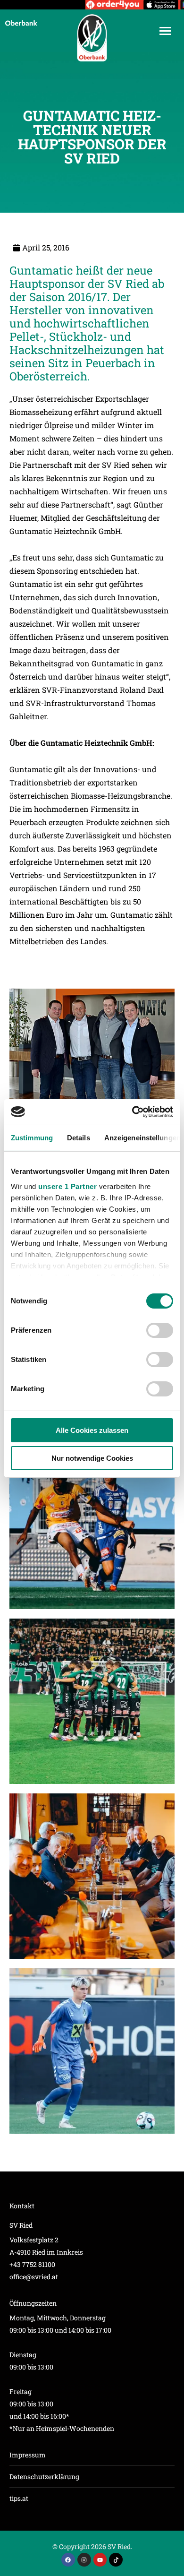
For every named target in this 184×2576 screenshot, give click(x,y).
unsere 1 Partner (67, 1186)
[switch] (160, 1330)
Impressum (28, 2455)
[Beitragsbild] (92, 1526)
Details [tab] (79, 1138)
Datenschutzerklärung (44, 2477)
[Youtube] (100, 2560)
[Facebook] (68, 2560)
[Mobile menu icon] (165, 31)
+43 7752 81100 (32, 2264)
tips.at (19, 2498)
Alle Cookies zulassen (92, 1430)
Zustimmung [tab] (32, 1138)
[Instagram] (84, 2560)
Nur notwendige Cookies (92, 1458)
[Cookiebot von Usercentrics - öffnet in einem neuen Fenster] (132, 1112)
